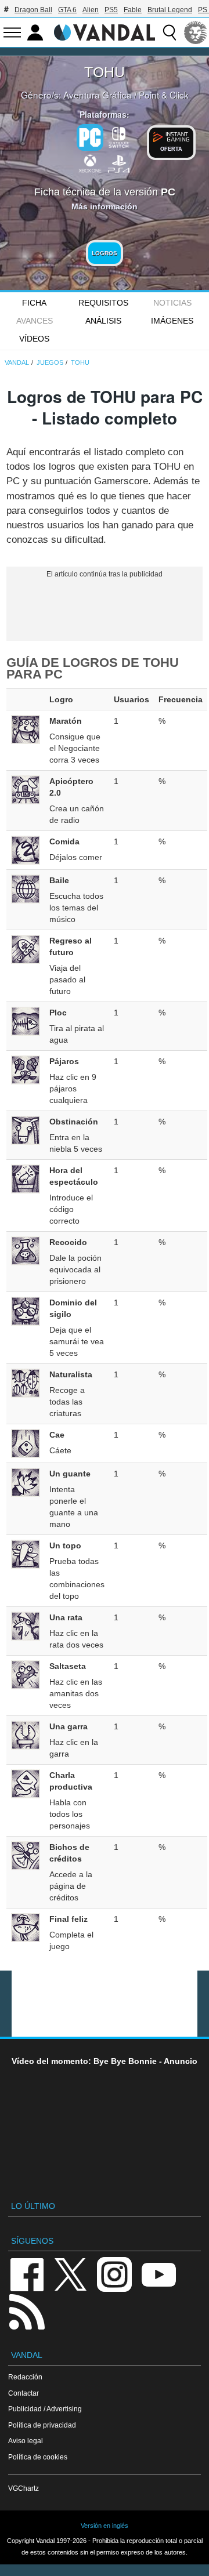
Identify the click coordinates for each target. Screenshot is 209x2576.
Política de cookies (38, 2457)
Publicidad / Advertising (45, 2409)
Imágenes (172, 321)
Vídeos (34, 339)
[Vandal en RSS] (27, 2311)
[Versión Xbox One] (90, 163)
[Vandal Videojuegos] (105, 31)
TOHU (105, 72)
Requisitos (103, 303)
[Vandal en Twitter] (71, 2274)
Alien (91, 10)
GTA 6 (67, 10)
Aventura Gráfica (98, 95)
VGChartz (24, 2488)
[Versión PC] (90, 137)
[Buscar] (170, 32)
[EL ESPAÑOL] (196, 32)
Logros (105, 253)
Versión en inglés (105, 2526)
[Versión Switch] (119, 136)
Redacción (25, 2377)
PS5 (111, 10)
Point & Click (164, 95)
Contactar (24, 2393)
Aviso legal (26, 2441)
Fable (133, 10)
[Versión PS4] (119, 163)
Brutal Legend (170, 10)
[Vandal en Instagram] (114, 2274)
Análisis (103, 321)
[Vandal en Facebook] (27, 2274)
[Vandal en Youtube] (158, 2274)
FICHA (34, 303)
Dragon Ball (33, 10)
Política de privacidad (42, 2425)
